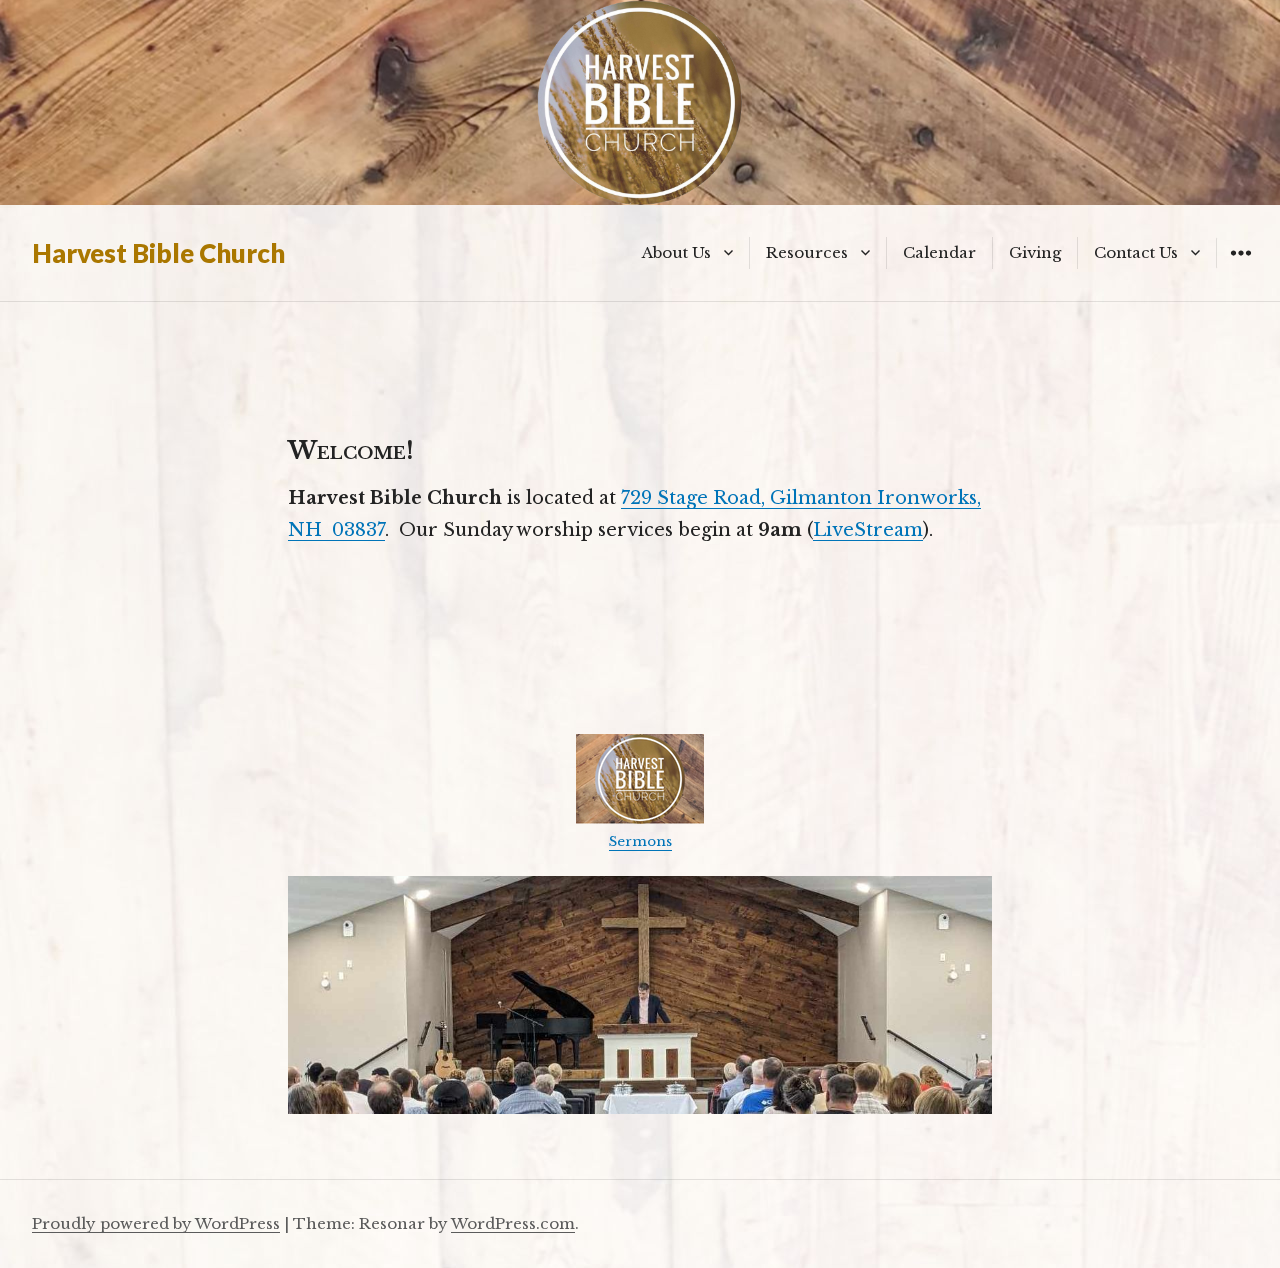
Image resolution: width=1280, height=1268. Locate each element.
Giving (1035, 252)
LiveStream (868, 530)
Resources (807, 252)
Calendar (939, 252)
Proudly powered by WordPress (156, 1223)
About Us (676, 252)
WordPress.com (513, 1223)
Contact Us (1136, 252)
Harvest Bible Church (158, 253)
